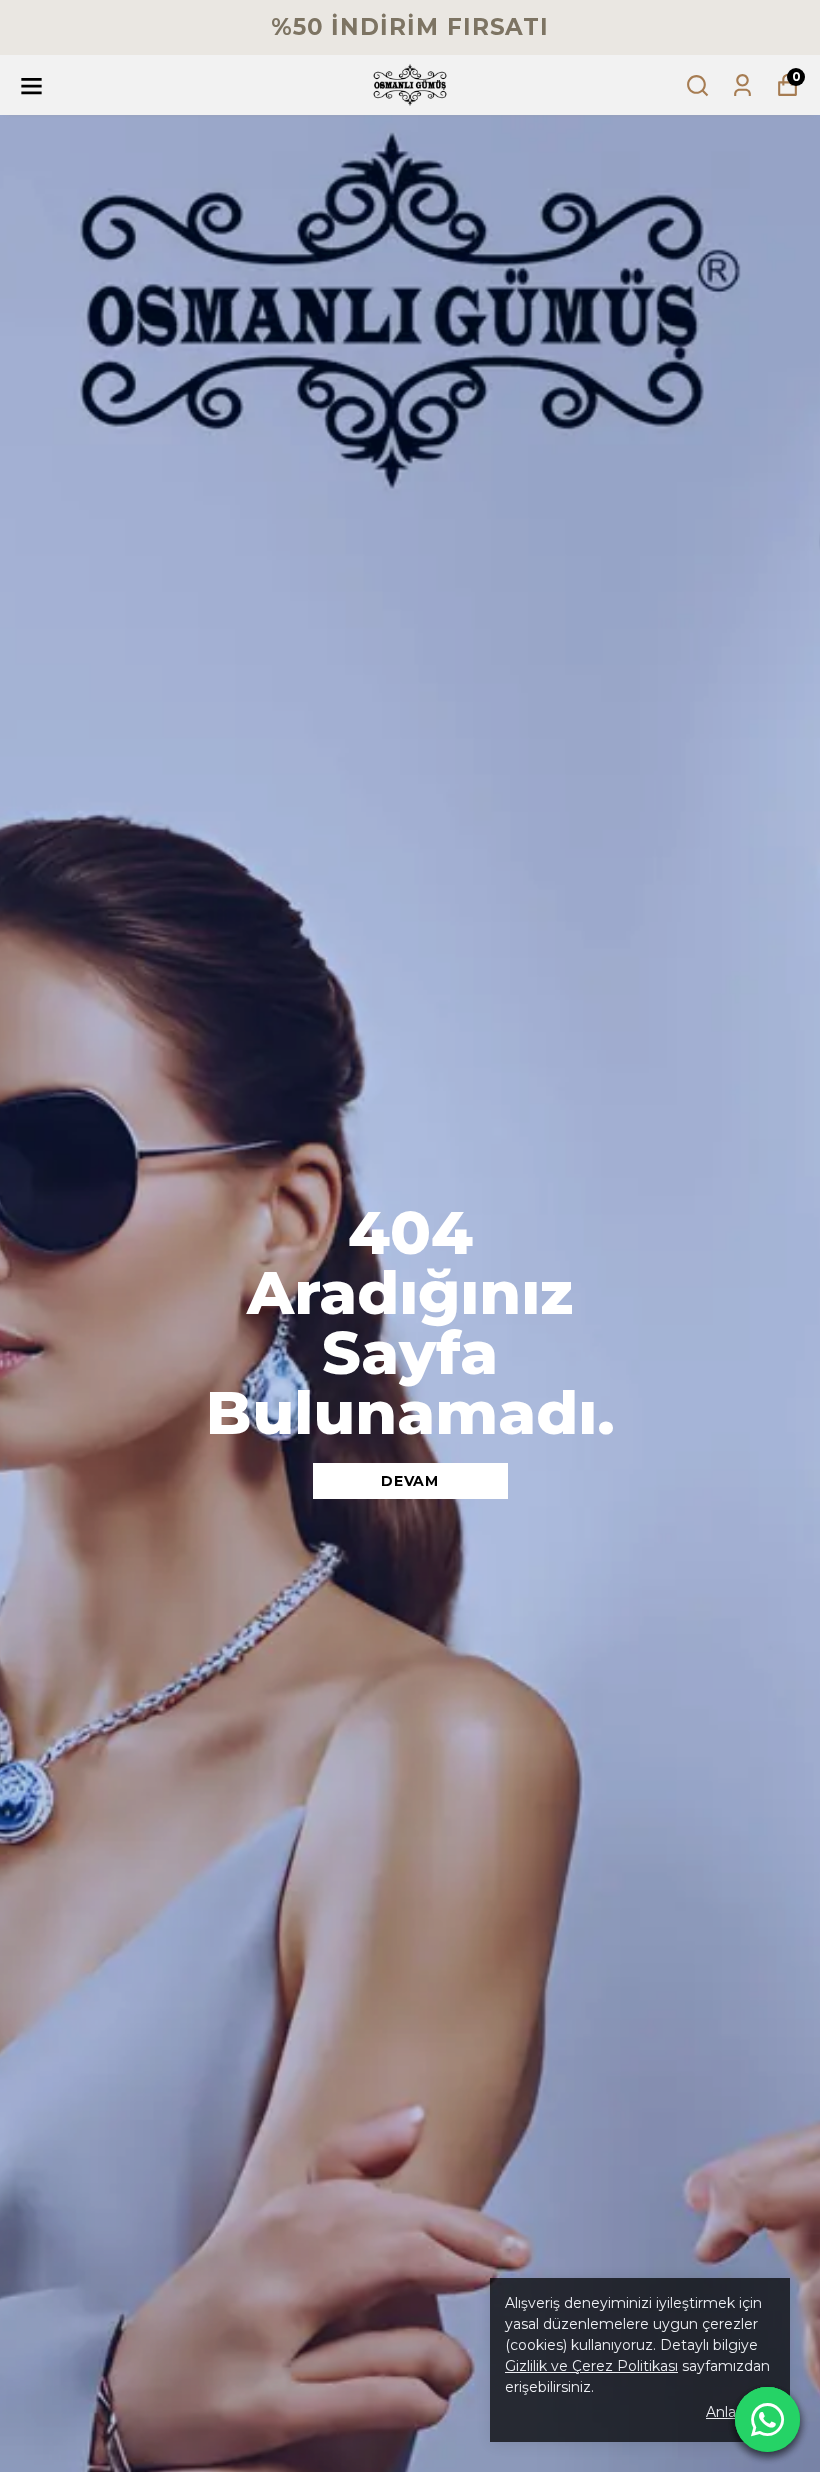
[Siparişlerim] (742, 85)
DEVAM (410, 1481)
